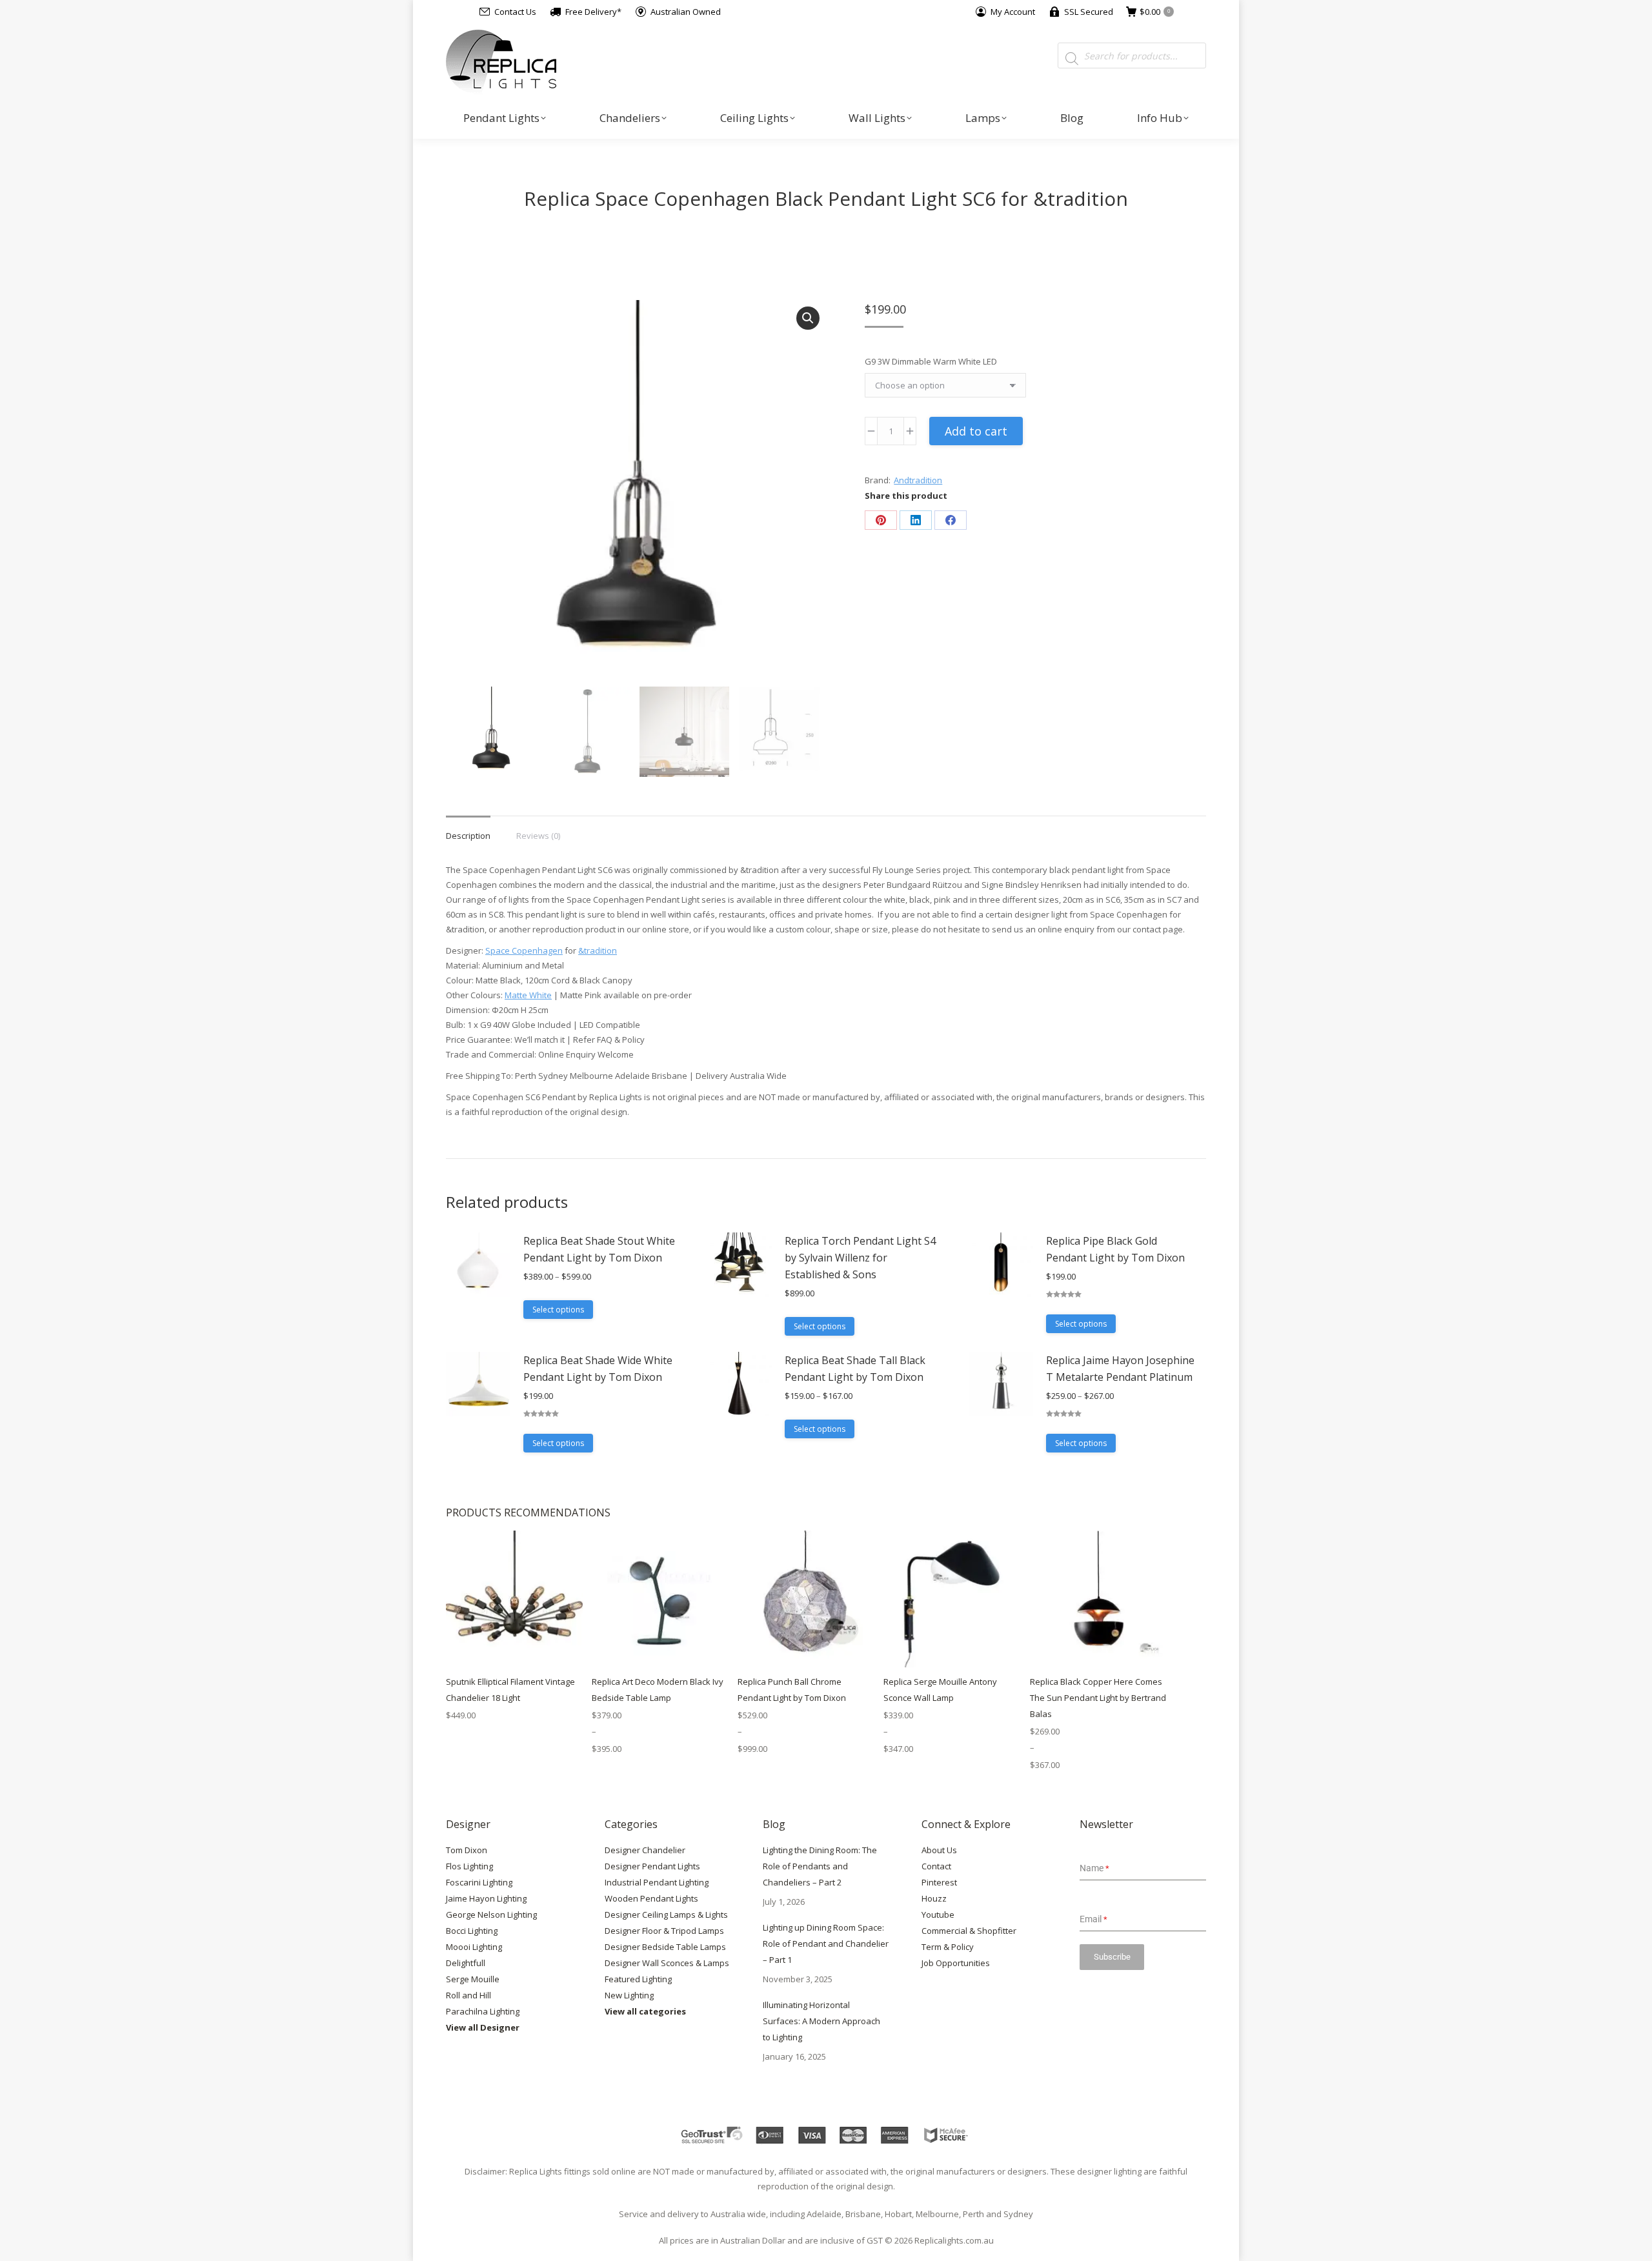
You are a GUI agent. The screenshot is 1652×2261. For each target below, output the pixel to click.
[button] (808, 318)
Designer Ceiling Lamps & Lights (666, 1914)
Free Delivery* (593, 12)
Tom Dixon (467, 1850)
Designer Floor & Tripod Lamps (664, 1931)
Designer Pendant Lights (652, 1866)
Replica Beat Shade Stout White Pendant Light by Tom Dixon (599, 1249)
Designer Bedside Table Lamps (665, 1947)
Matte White (528, 995)
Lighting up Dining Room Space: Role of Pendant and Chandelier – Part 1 (826, 1944)
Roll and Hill (468, 1995)
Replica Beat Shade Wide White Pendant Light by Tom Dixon (598, 1369)
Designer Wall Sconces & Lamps (667, 1963)
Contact (936, 1866)
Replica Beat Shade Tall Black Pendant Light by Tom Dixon (855, 1369)
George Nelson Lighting (491, 1914)
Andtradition (918, 480)
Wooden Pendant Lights (651, 1898)
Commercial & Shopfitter (969, 1931)
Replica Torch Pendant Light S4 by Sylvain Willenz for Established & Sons (860, 1258)
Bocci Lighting (472, 1931)
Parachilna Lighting (483, 2011)
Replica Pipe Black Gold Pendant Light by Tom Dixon (1115, 1249)
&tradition (598, 950)
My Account (1013, 12)
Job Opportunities (956, 1963)
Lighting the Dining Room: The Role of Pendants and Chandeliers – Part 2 (820, 1866)
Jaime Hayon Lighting (486, 1898)
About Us (939, 1850)
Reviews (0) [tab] (538, 836)
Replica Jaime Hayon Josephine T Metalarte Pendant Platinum (1120, 1369)
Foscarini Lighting (479, 1882)
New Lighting (629, 1995)
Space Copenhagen (524, 950)
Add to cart (976, 431)
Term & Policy (948, 1947)
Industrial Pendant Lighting (657, 1882)
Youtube (938, 1914)
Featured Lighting (638, 1979)
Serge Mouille (473, 1979)
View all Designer (483, 2027)
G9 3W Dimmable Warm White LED (931, 361)
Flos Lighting (469, 1866)
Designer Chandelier (645, 1850)
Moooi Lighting (474, 1947)
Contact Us (515, 12)
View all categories (645, 2011)
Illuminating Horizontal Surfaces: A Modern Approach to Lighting (821, 2021)
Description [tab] (468, 836)
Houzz (934, 1898)
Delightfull (466, 1963)
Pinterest (939, 1882)
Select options (558, 1310)
